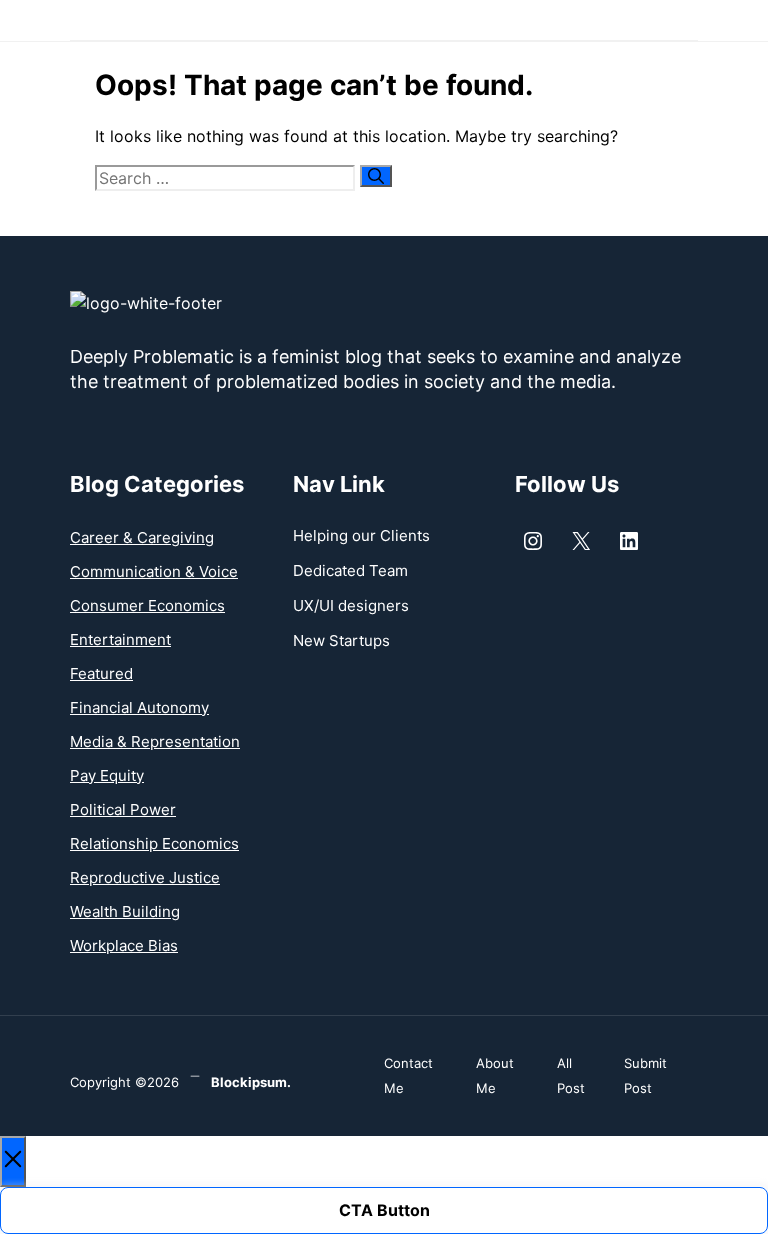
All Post (571, 1075)
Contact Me (408, 1075)
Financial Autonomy (139, 707)
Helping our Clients (361, 535)
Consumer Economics (147, 605)
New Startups (341, 640)
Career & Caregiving (142, 537)
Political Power (123, 809)
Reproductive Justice (145, 877)
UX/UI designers (351, 605)
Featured (101, 673)
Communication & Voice (154, 571)
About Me (495, 1075)
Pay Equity (107, 775)
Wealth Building (125, 911)
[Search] (376, 176)
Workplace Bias (124, 945)
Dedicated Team (350, 570)
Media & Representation (155, 741)
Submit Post (645, 1075)
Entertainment (120, 639)
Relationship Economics (154, 843)
